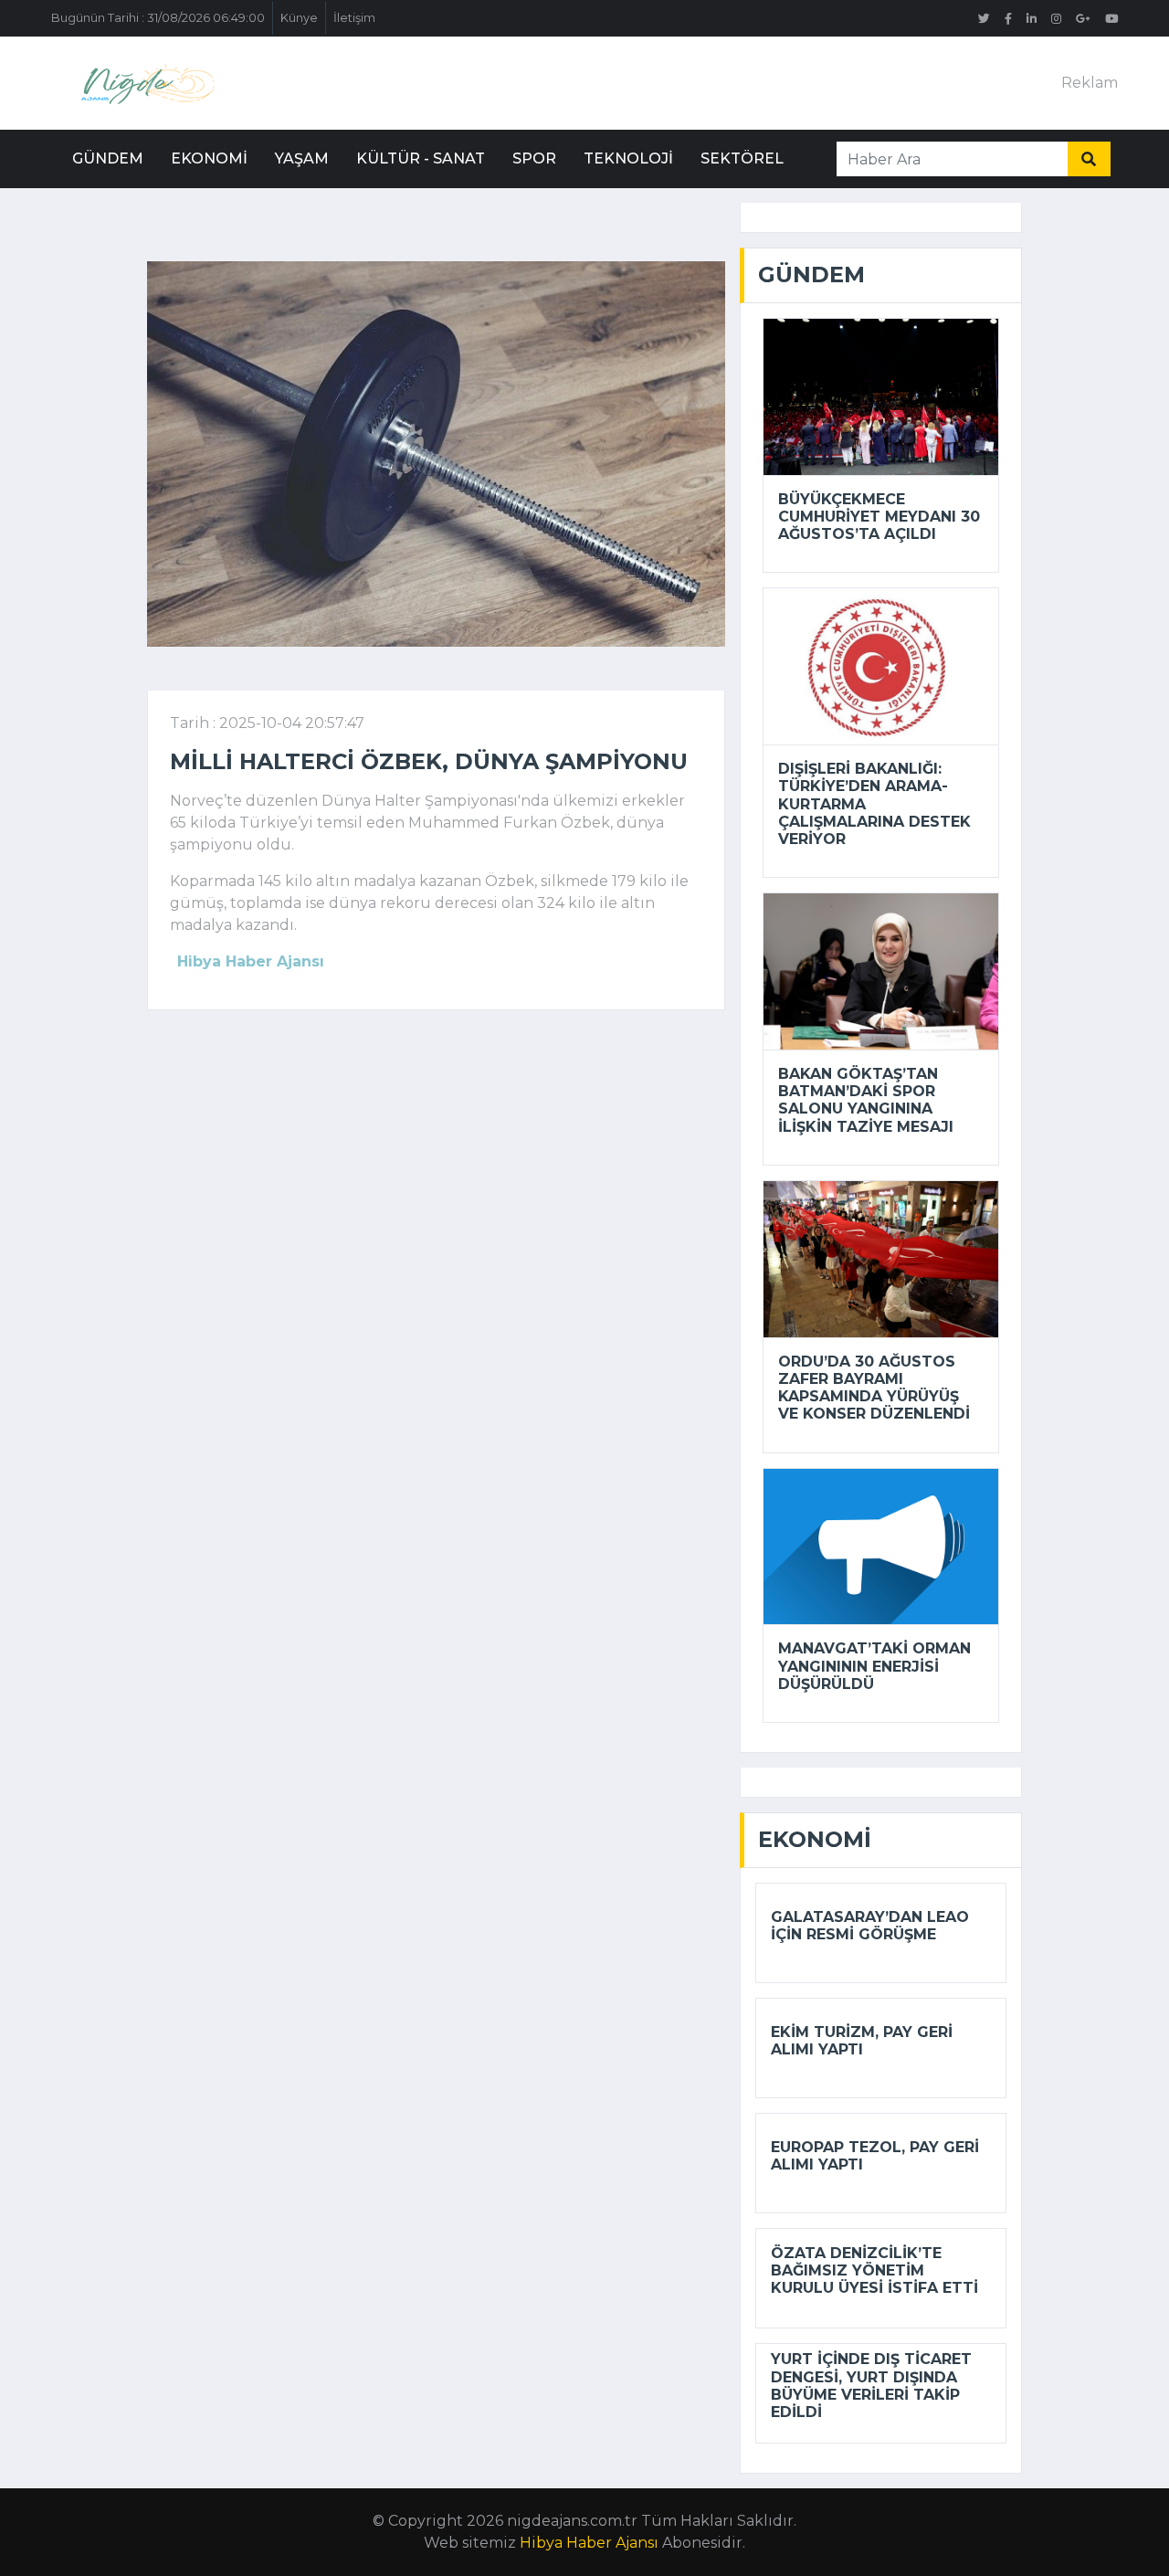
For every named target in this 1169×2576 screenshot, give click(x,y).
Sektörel (742, 158)
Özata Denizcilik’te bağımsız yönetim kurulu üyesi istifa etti (874, 2270)
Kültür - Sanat (421, 158)
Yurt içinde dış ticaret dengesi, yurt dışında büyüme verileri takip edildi (871, 2386)
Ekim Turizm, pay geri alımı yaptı (862, 2041)
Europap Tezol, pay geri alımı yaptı (875, 2156)
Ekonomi (209, 158)
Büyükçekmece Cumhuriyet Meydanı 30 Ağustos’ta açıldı (879, 517)
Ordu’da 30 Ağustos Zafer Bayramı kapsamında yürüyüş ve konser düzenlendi (874, 1388)
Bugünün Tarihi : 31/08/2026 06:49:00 (158, 18)
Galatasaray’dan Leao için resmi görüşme (870, 1926)
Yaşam (302, 158)
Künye (299, 18)
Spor (534, 158)
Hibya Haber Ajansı (589, 2543)
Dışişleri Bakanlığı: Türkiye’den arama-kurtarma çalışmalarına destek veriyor (874, 804)
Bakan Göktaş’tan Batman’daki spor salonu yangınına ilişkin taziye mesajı (866, 1100)
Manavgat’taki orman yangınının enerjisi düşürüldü (874, 1666)
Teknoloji (628, 158)
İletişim (354, 18)
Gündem (108, 158)
